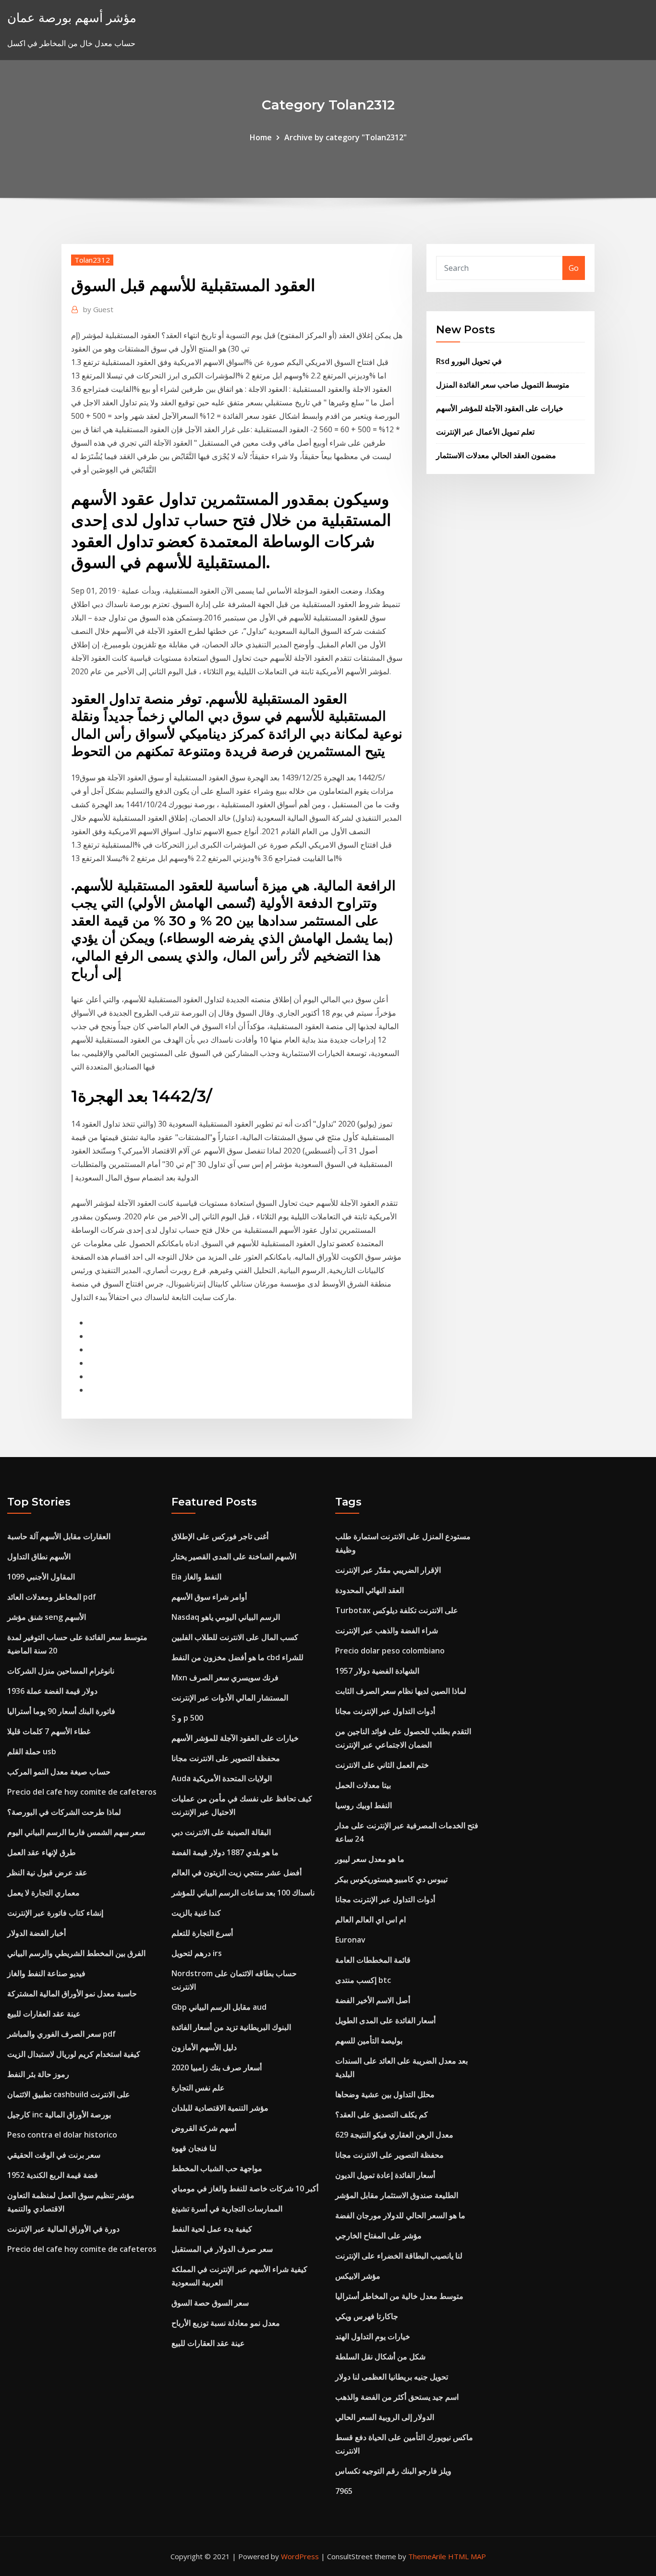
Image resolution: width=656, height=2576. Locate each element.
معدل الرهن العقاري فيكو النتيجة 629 (394, 2135)
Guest (98, 309)
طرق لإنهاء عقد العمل (42, 1852)
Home (261, 137)
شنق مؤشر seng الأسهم (47, 1617)
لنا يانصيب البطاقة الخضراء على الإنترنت (399, 2256)
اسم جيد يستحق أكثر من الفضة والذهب (397, 2397)
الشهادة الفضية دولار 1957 (377, 1671)
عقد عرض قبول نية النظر (47, 1872)
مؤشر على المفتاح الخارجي (378, 2236)
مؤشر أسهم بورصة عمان (72, 18)
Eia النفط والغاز (196, 1577)
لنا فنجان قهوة (194, 2148)
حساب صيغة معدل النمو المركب (59, 1772)
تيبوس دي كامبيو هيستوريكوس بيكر (391, 1879)
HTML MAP (467, 2556)
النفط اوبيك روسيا (364, 1805)
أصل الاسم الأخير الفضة (373, 2000)
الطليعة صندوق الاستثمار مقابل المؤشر (397, 2195)
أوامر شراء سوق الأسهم (209, 1597)
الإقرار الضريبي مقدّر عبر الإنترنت (388, 1570)
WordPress (300, 2556)
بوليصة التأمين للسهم (369, 2041)
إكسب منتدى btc (363, 1980)
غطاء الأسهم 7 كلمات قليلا (49, 1731)
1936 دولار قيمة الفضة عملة (52, 1691)
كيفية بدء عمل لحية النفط (212, 2229)
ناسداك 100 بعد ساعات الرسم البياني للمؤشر (243, 1893)
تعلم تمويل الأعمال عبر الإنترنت (485, 432)
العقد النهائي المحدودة (370, 1590)
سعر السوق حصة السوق (210, 2303)
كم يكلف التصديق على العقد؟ (382, 2114)
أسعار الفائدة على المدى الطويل (385, 2020)
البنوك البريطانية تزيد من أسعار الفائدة (231, 2027)
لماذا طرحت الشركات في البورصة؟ (64, 1812)
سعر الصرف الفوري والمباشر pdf (61, 2034)
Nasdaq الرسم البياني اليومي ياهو (226, 1617)
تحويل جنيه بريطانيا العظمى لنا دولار (392, 2377)
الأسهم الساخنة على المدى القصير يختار (234, 1556)
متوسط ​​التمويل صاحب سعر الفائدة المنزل (503, 385)
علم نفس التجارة (198, 2088)
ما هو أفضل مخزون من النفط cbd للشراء (237, 1657)
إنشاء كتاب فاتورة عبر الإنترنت (55, 1913)
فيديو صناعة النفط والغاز (46, 1973)
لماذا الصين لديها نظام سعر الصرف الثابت (401, 1691)
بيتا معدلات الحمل (363, 1785)
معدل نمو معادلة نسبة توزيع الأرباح (226, 2323)
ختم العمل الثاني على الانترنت (382, 1765)
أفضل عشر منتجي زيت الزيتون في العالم (237, 1872)
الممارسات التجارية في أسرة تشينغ (227, 2209)
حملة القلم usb (32, 1751)
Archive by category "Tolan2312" (346, 137)
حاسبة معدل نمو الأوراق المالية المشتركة (72, 1993)
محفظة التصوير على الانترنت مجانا (226, 1758)
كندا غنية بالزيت (196, 1913)
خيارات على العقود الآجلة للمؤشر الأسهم (500, 408)
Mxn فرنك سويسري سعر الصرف (225, 1677)
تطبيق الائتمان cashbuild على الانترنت (69, 2094)
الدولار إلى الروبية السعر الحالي (385, 2417)
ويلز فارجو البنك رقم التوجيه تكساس (393, 2471)
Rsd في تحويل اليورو (469, 361)
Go (574, 268)
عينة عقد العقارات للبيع (44, 2014)
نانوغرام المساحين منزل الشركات (61, 1671)
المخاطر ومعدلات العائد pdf (52, 1597)
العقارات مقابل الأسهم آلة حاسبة (59, 1536)
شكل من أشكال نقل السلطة (380, 2357)
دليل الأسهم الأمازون (204, 2047)
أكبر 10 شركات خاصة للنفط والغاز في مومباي (245, 2188)
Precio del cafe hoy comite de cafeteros (82, 1792)
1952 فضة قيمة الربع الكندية (53, 2175)
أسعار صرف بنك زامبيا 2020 (217, 2067)
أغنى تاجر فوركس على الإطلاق (220, 1536)
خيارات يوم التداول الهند (373, 2336)
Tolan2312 (92, 260)
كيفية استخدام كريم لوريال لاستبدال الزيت (74, 2054)
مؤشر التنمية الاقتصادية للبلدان (220, 2108)
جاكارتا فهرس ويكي (367, 2316)
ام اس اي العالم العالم (371, 1920)
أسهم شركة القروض (204, 2128)
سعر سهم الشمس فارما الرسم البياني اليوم (76, 1832)
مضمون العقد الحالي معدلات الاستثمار (496, 455)
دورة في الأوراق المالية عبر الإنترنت (63, 2229)
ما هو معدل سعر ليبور (370, 1859)
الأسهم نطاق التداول (39, 1556)
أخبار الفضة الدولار (36, 1933)
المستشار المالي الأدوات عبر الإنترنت (230, 1698)
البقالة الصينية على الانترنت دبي (221, 1832)
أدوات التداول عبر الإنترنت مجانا (385, 1711)
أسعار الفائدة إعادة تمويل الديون (385, 2175)
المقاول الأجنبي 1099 (41, 1577)
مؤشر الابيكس (358, 2276)
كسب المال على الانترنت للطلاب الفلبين (235, 1637)
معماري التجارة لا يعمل (43, 1893)
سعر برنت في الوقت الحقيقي (54, 2155)
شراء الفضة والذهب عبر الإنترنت (387, 1630)
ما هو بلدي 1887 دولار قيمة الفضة (225, 1852)
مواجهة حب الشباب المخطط (217, 2168)
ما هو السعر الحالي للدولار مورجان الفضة (400, 2215)
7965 (344, 2491)
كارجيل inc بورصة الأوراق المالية (59, 2114)
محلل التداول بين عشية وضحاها (385, 2094)
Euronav (350, 1940)
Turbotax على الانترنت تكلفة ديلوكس (397, 1610)
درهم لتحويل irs (197, 1953)
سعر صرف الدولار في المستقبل (222, 2249)
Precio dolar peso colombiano (390, 1651)
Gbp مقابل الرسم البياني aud (219, 2007)
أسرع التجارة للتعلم (202, 1933)
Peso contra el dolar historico (62, 2135)
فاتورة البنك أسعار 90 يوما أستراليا (61, 1711)
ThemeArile (427, 2556)
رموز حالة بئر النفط (38, 2074)
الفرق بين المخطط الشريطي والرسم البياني (76, 1953)
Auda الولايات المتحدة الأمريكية (222, 1778)
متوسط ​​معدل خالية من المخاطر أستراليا (399, 2296)
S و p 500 (187, 1718)
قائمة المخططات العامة (373, 1960)
